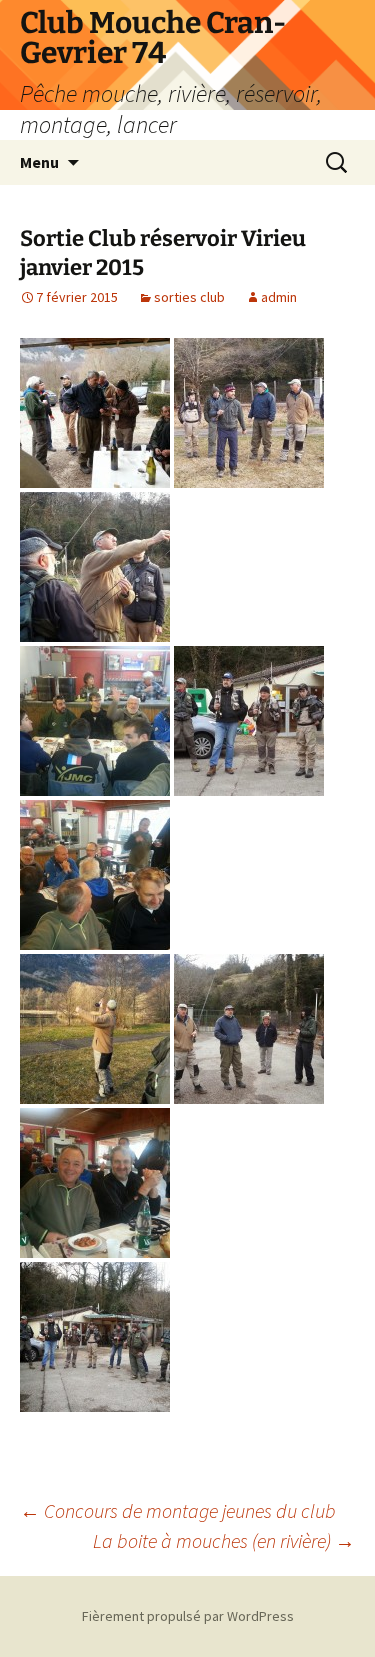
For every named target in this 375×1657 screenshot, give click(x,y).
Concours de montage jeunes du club (178, 1510)
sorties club (189, 297)
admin (279, 297)
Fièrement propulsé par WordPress (188, 1616)
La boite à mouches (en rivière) (224, 1540)
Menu (39, 162)
